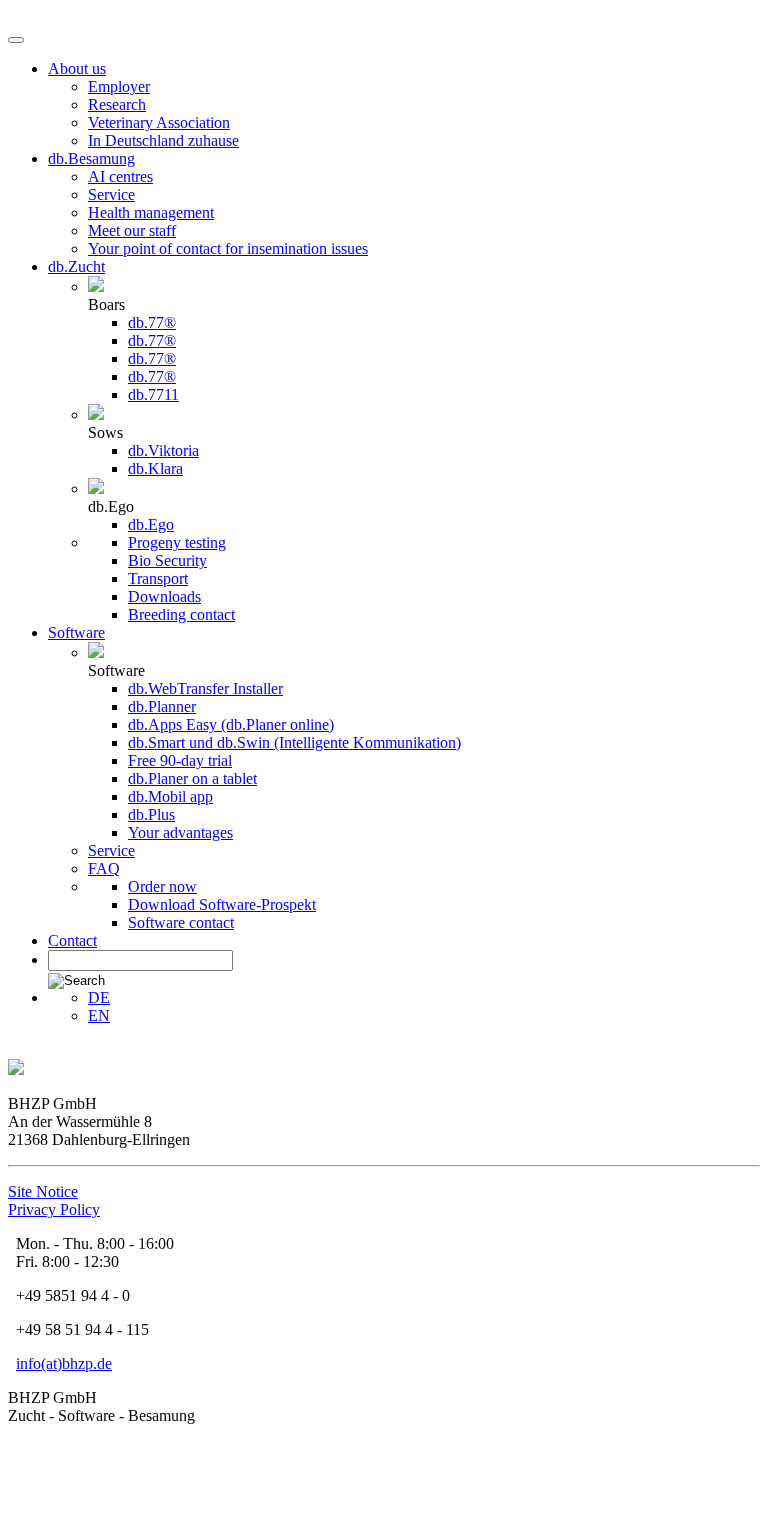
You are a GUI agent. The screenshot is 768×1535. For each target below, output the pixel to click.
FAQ (104, 868)
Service (111, 194)
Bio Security (167, 560)
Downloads (164, 596)
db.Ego (151, 524)
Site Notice (43, 1191)
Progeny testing (177, 542)
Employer (119, 86)
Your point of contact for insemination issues (228, 248)
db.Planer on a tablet (192, 778)
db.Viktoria (163, 450)
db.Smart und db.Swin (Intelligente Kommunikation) (294, 742)
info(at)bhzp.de (64, 1363)
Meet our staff (132, 230)
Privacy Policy (54, 1209)
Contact (72, 940)
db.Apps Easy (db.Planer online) (231, 724)
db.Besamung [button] (91, 158)
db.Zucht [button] (76, 266)
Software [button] (76, 632)
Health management (151, 212)
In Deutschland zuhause (163, 140)
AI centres (120, 176)
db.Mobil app (170, 796)
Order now (162, 886)
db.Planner (162, 706)
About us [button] (77, 68)
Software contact (181, 922)
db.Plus (151, 814)
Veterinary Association (159, 122)
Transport (158, 578)
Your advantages (180, 832)
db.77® (152, 322)
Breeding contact (181, 614)
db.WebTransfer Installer (205, 688)
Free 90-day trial (180, 760)
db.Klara (155, 468)
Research (117, 104)
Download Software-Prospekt (222, 904)
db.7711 (153, 394)
